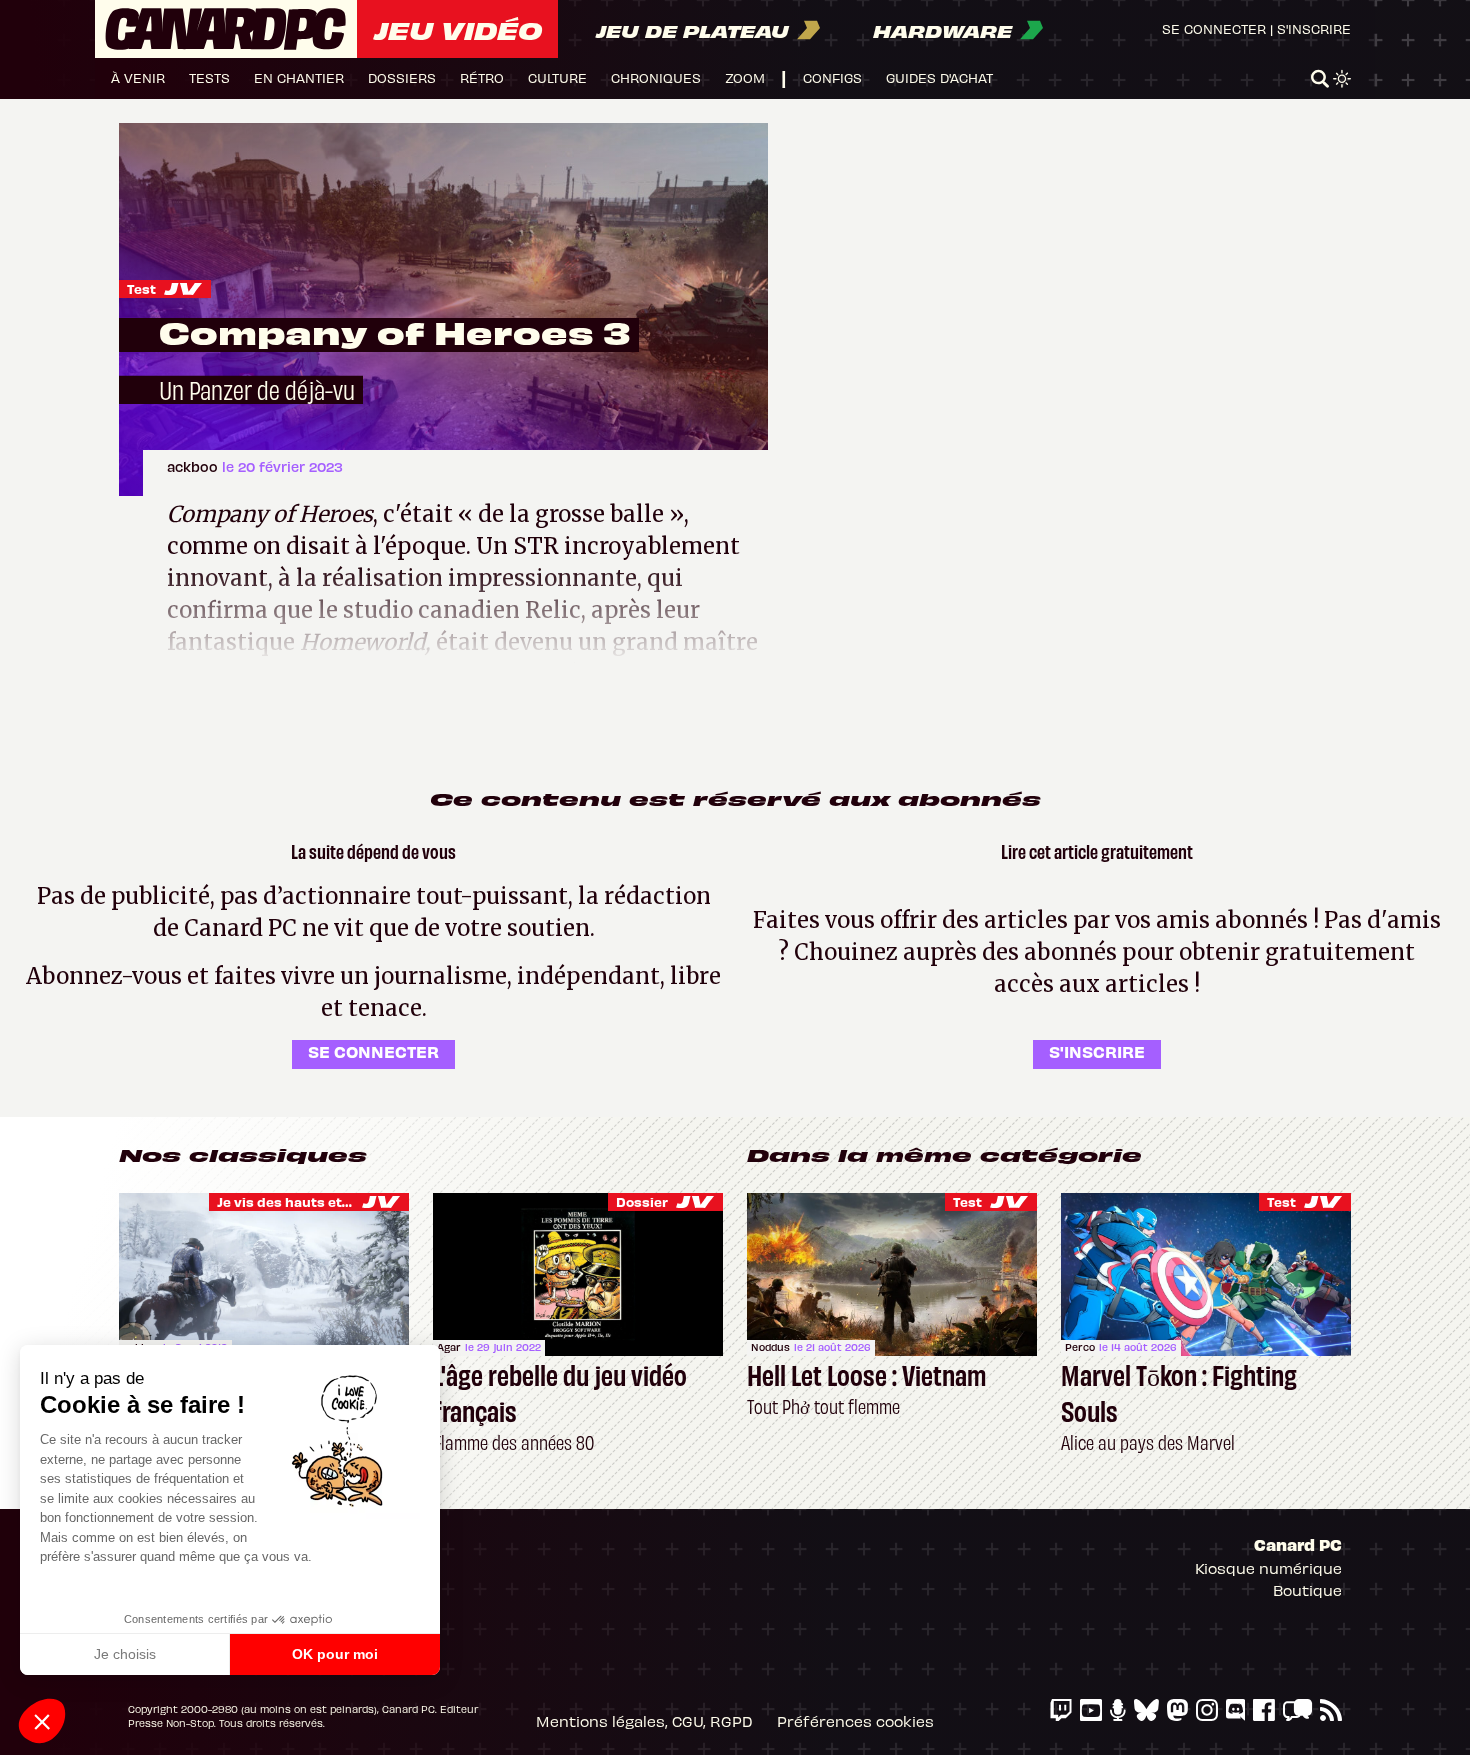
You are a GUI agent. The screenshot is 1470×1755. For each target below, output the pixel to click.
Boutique (1307, 1590)
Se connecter (1214, 28)
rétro (482, 77)
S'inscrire (1314, 28)
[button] (42, 1721)
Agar (449, 1347)
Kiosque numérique (1268, 1568)
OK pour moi (335, 1654)
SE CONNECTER (373, 1051)
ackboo (194, 466)
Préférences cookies (855, 1721)
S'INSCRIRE (1097, 1051)
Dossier (642, 1201)
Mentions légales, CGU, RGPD (644, 1721)
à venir (138, 77)
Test (141, 288)
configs (832, 77)
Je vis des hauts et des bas (307, 1201)
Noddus (770, 1347)
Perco (1080, 1347)
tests (209, 77)
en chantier (299, 77)
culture (557, 77)
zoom (745, 77)
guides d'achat (939, 77)
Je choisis (125, 1654)
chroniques (656, 77)
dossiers (402, 77)
